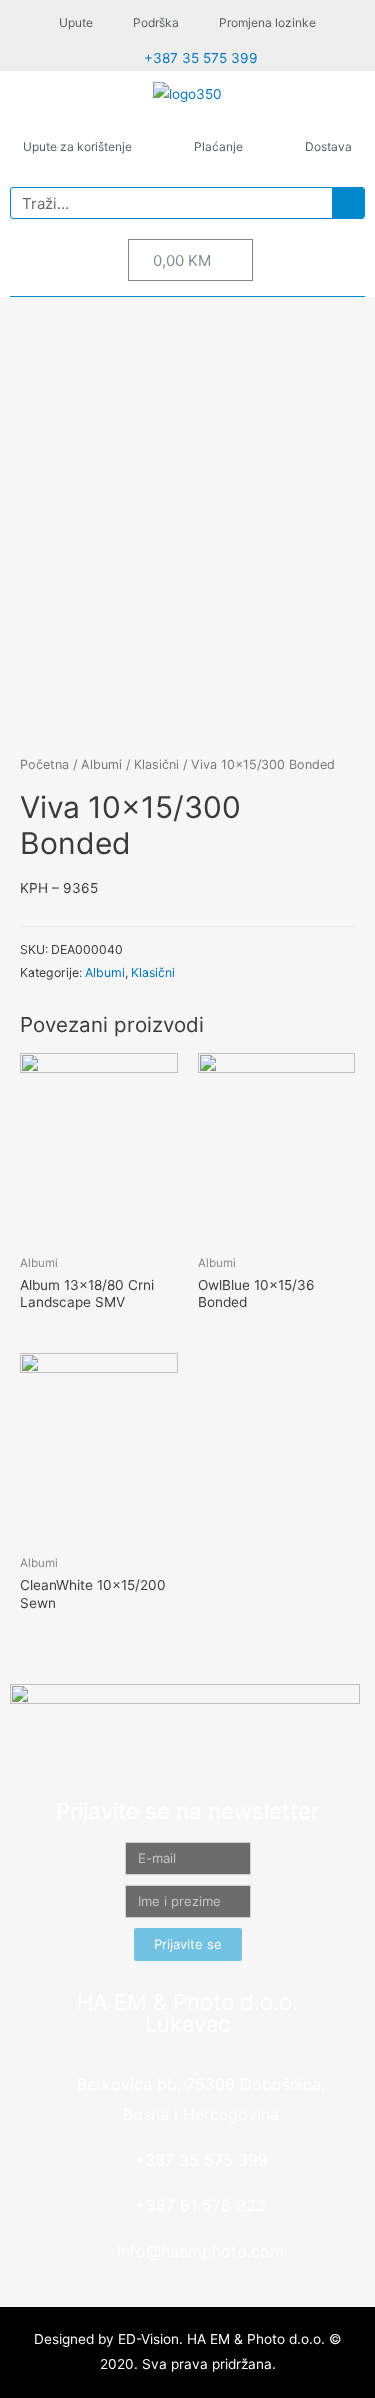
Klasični (156, 764)
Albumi (101, 764)
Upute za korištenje (77, 146)
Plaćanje (218, 146)
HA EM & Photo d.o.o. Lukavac (187, 2013)
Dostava (328, 146)
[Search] (348, 203)
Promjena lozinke (267, 22)
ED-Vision (148, 2339)
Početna (44, 764)
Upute (76, 22)
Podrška (156, 22)
